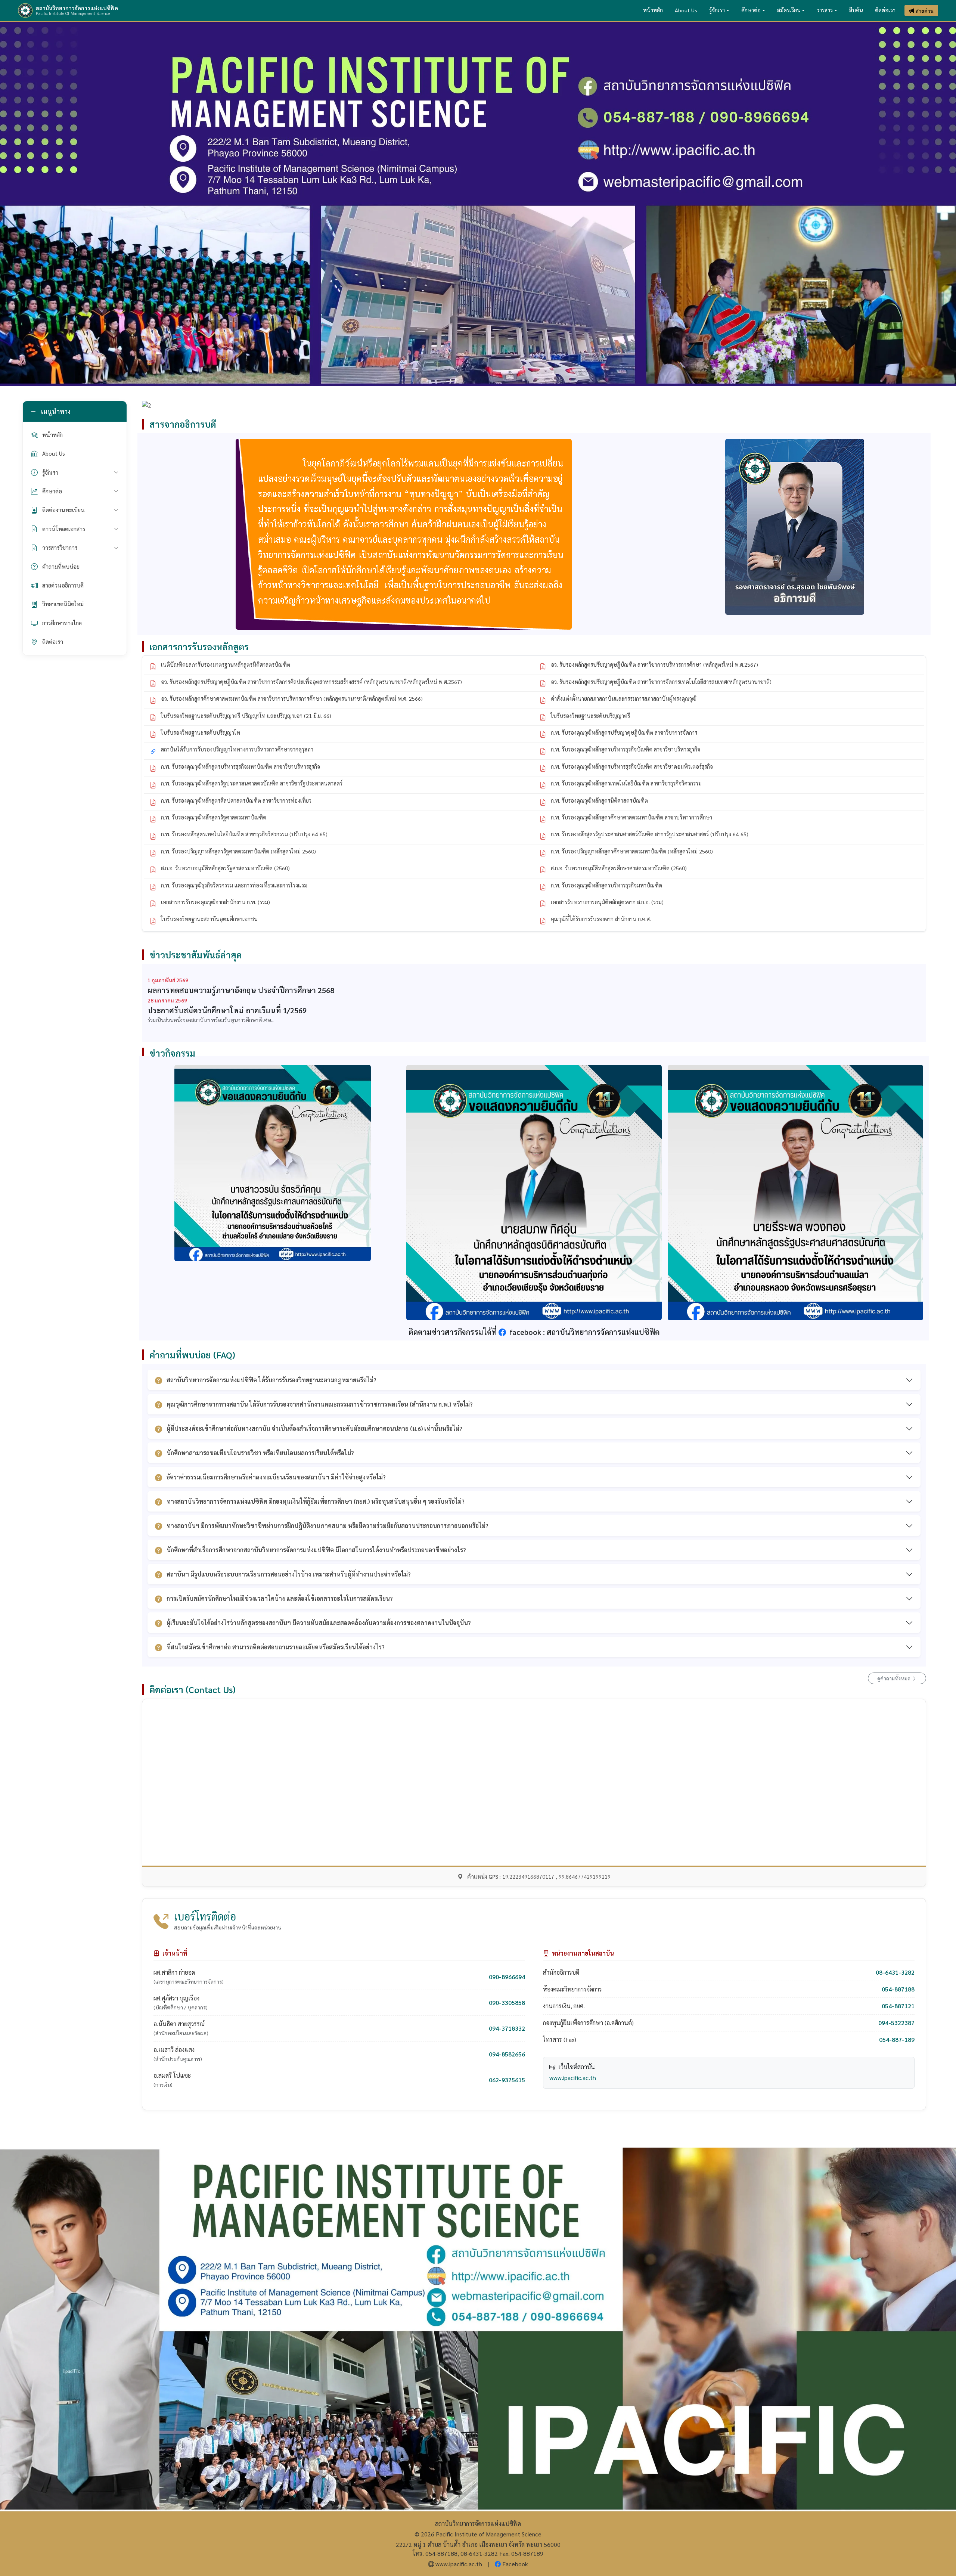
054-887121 (898, 2006)
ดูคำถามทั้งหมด (894, 1678)
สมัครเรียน (789, 10)
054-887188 (898, 1989)
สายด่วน (925, 10)
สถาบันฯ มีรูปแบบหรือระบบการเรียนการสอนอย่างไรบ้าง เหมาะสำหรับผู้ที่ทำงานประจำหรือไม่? (289, 1574)
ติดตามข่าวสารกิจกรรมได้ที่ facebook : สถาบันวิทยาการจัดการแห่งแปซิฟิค (534, 1332)
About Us (686, 10)
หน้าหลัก (653, 10)
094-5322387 (896, 2023)
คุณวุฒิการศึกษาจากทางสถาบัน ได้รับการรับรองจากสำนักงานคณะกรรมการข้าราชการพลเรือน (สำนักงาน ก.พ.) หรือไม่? (320, 1404)
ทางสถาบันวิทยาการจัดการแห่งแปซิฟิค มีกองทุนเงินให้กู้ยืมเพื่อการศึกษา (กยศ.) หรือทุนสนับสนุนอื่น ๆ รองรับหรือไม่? (316, 1501)
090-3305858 (507, 2002)
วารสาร (825, 10)
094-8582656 (507, 2054)
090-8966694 (507, 1977)
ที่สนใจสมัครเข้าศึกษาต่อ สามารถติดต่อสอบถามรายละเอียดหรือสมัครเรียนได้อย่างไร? (276, 1647)
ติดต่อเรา (885, 10)
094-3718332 (507, 2028)
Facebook (515, 2564)
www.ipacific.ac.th (573, 2078)
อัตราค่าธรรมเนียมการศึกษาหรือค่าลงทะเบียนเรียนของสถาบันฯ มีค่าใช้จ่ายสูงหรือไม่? (276, 1477)
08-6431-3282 (895, 1972)
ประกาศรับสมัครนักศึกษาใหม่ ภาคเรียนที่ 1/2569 (227, 1010)
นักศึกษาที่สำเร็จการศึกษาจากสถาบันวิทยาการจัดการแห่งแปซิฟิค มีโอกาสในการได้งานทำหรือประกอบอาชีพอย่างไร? (316, 1550)
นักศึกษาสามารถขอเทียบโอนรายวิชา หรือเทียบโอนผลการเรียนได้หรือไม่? (260, 1453)
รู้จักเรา (717, 10)
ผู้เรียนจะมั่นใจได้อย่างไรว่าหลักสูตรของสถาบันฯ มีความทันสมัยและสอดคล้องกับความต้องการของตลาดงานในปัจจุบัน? (319, 1623)
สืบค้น (856, 10)
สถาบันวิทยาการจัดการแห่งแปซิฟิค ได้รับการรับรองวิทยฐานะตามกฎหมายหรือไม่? (271, 1380)
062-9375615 (507, 2080)
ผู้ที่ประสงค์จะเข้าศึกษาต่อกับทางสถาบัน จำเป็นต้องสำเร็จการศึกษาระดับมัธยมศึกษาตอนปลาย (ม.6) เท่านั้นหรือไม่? (314, 1428)
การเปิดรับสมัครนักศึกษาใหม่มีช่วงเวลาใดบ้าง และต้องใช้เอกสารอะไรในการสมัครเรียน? (280, 1598)
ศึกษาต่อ (751, 10)
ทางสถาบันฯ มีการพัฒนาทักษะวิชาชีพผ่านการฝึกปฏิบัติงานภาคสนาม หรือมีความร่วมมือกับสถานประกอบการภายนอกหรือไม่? (328, 1526)
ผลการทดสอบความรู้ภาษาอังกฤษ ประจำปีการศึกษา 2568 (241, 990)
